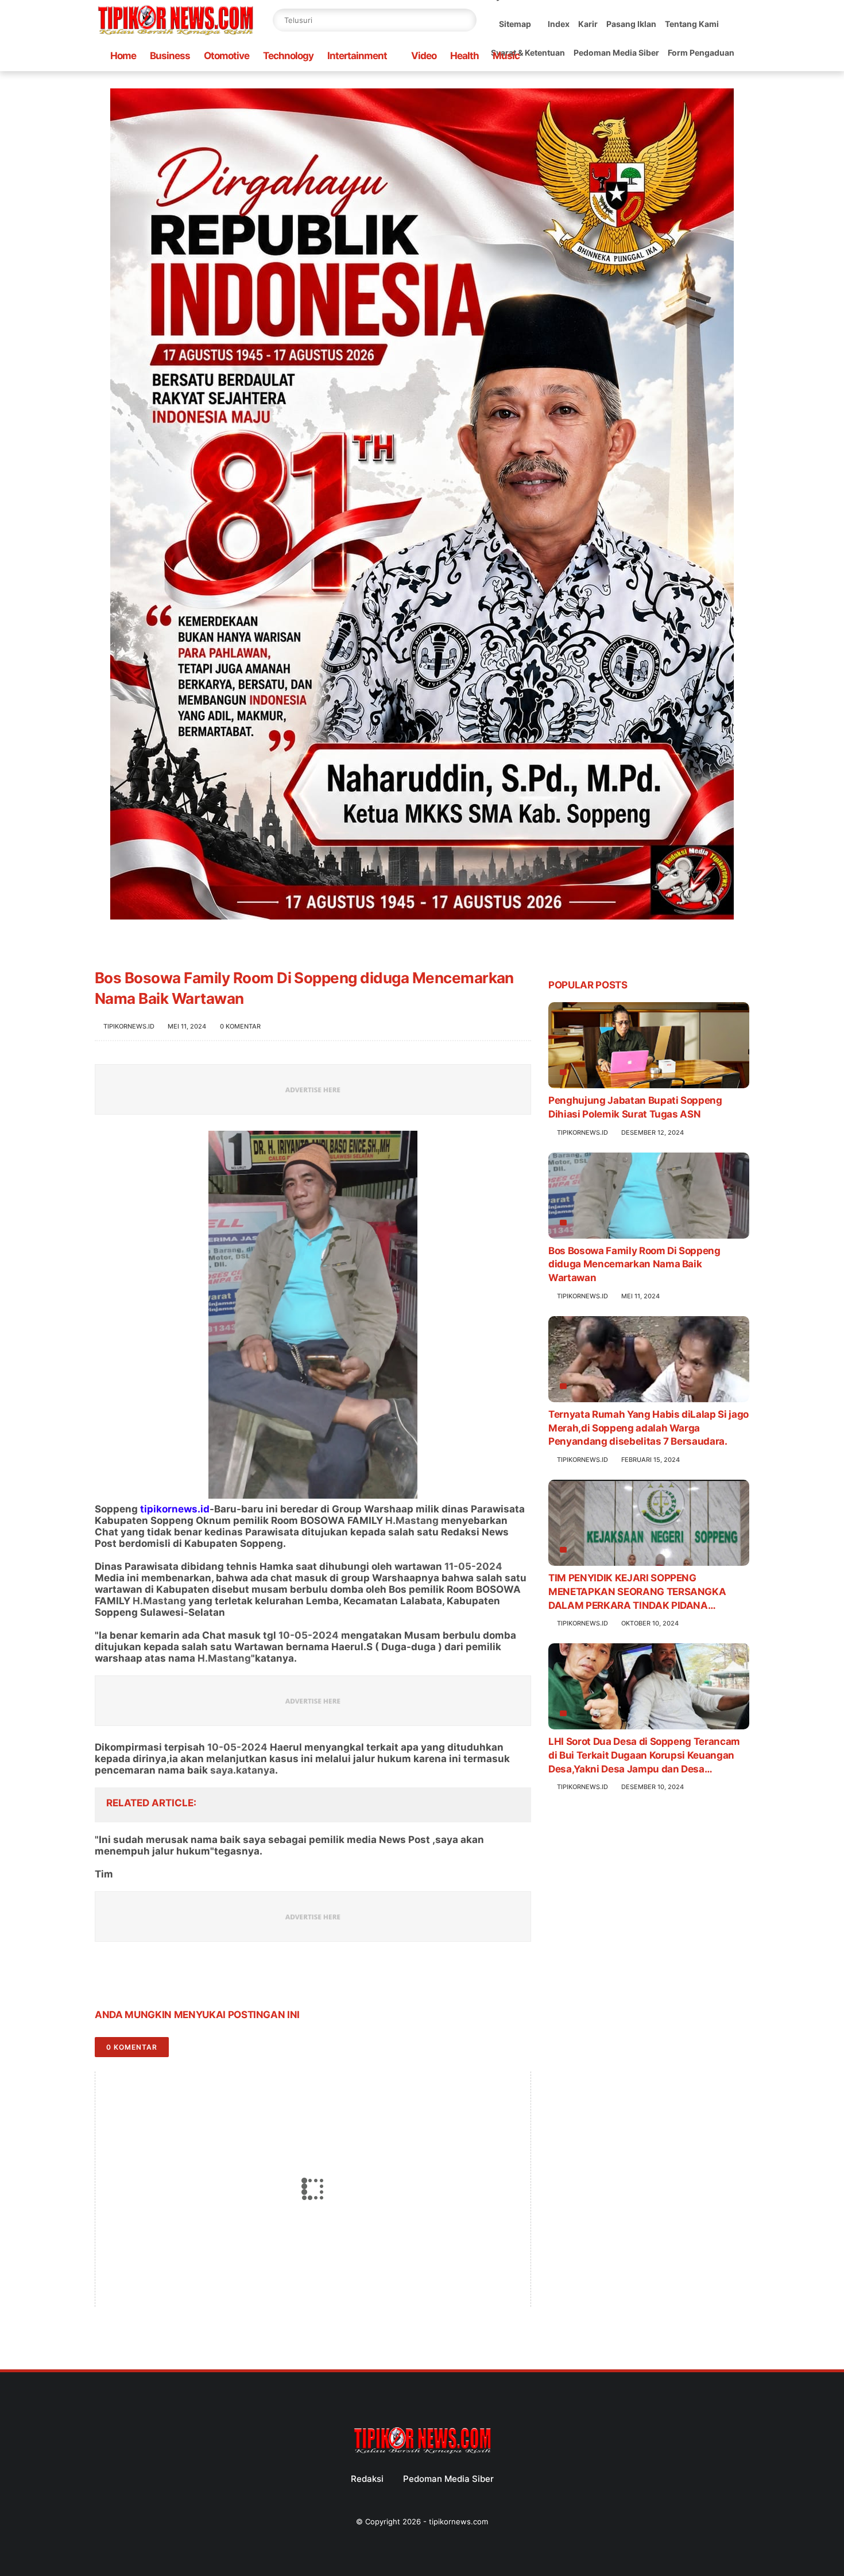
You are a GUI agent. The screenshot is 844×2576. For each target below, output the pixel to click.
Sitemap (515, 24)
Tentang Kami (692, 24)
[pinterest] (174, 1979)
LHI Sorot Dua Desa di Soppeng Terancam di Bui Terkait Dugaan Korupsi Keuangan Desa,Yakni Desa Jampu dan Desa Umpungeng (644, 1756)
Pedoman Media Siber (616, 53)
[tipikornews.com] (175, 37)
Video (424, 56)
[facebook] (105, 1979)
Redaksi (367, 2479)
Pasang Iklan (631, 24)
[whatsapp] (151, 1979)
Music (506, 56)
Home (123, 56)
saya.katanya (243, 1770)
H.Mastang (412, 1520)
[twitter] (128, 1979)
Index (559, 24)
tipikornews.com (458, 2521)
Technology (288, 56)
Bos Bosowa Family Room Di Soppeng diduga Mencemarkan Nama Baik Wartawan (634, 1264)
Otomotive (227, 56)
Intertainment (357, 56)
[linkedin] (197, 1979)
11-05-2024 (473, 1566)
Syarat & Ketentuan (528, 53)
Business (170, 56)
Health (464, 56)
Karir (588, 24)
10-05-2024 (309, 1635)
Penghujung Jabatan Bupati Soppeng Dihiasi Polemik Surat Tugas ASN (635, 1107)
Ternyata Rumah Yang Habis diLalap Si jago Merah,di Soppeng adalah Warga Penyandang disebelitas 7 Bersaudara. (649, 1428)
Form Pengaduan (701, 53)
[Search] (465, 20)
